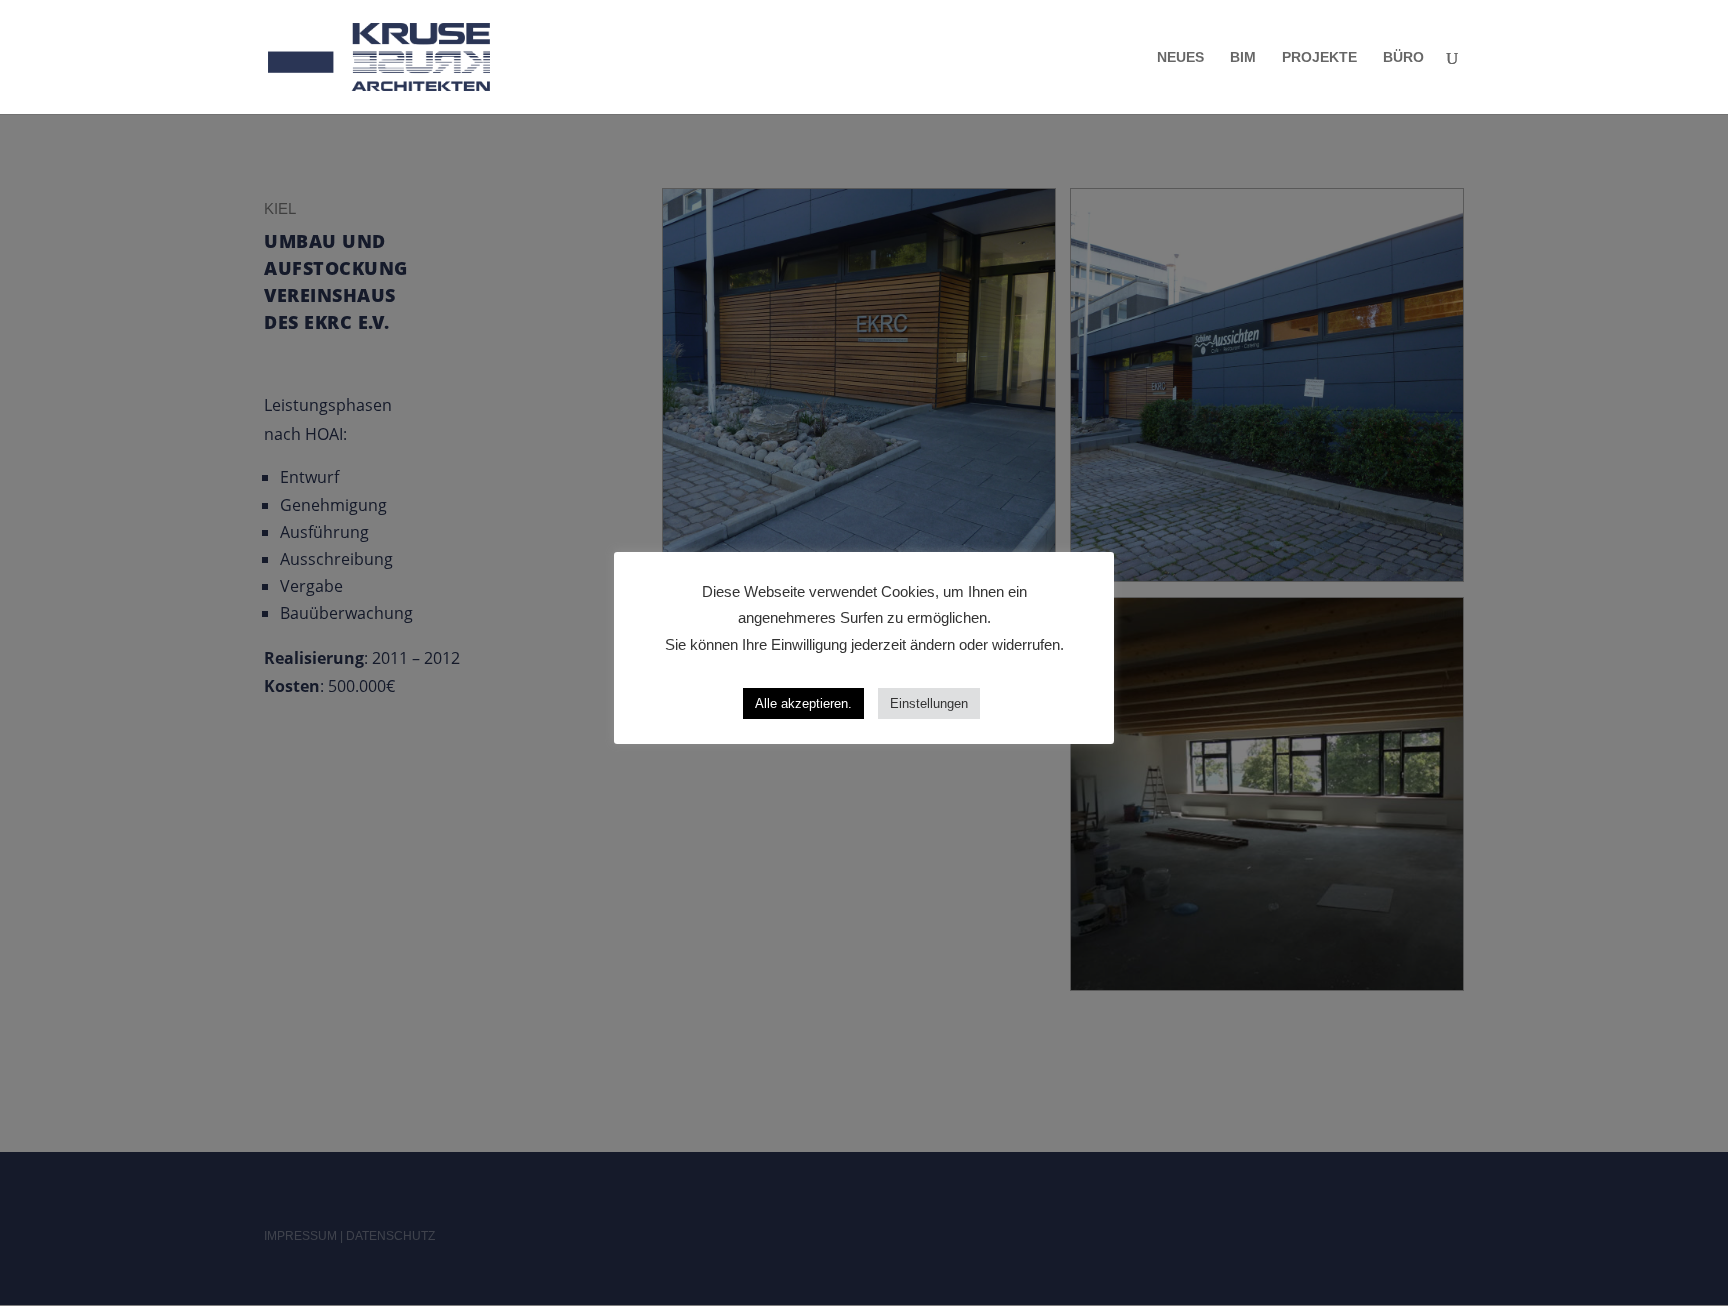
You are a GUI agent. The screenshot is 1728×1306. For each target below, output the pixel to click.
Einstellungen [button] (929, 703)
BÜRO (1403, 57)
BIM (1243, 57)
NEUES (1180, 57)
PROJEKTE (1319, 57)
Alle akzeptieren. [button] (803, 703)
